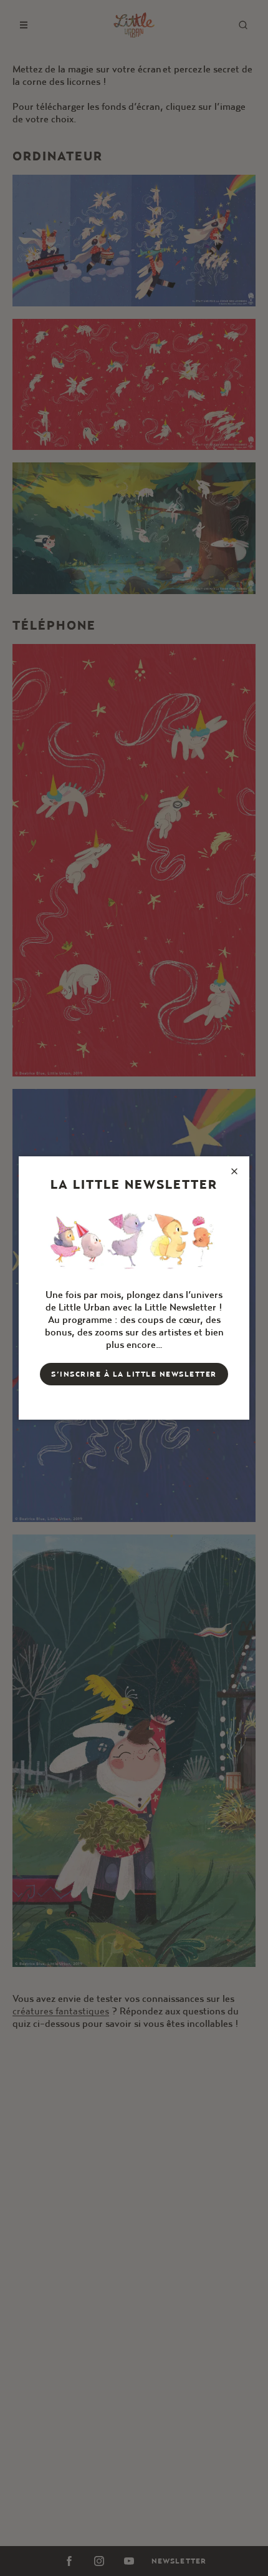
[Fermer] (234, 1171)
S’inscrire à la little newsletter (134, 1374)
